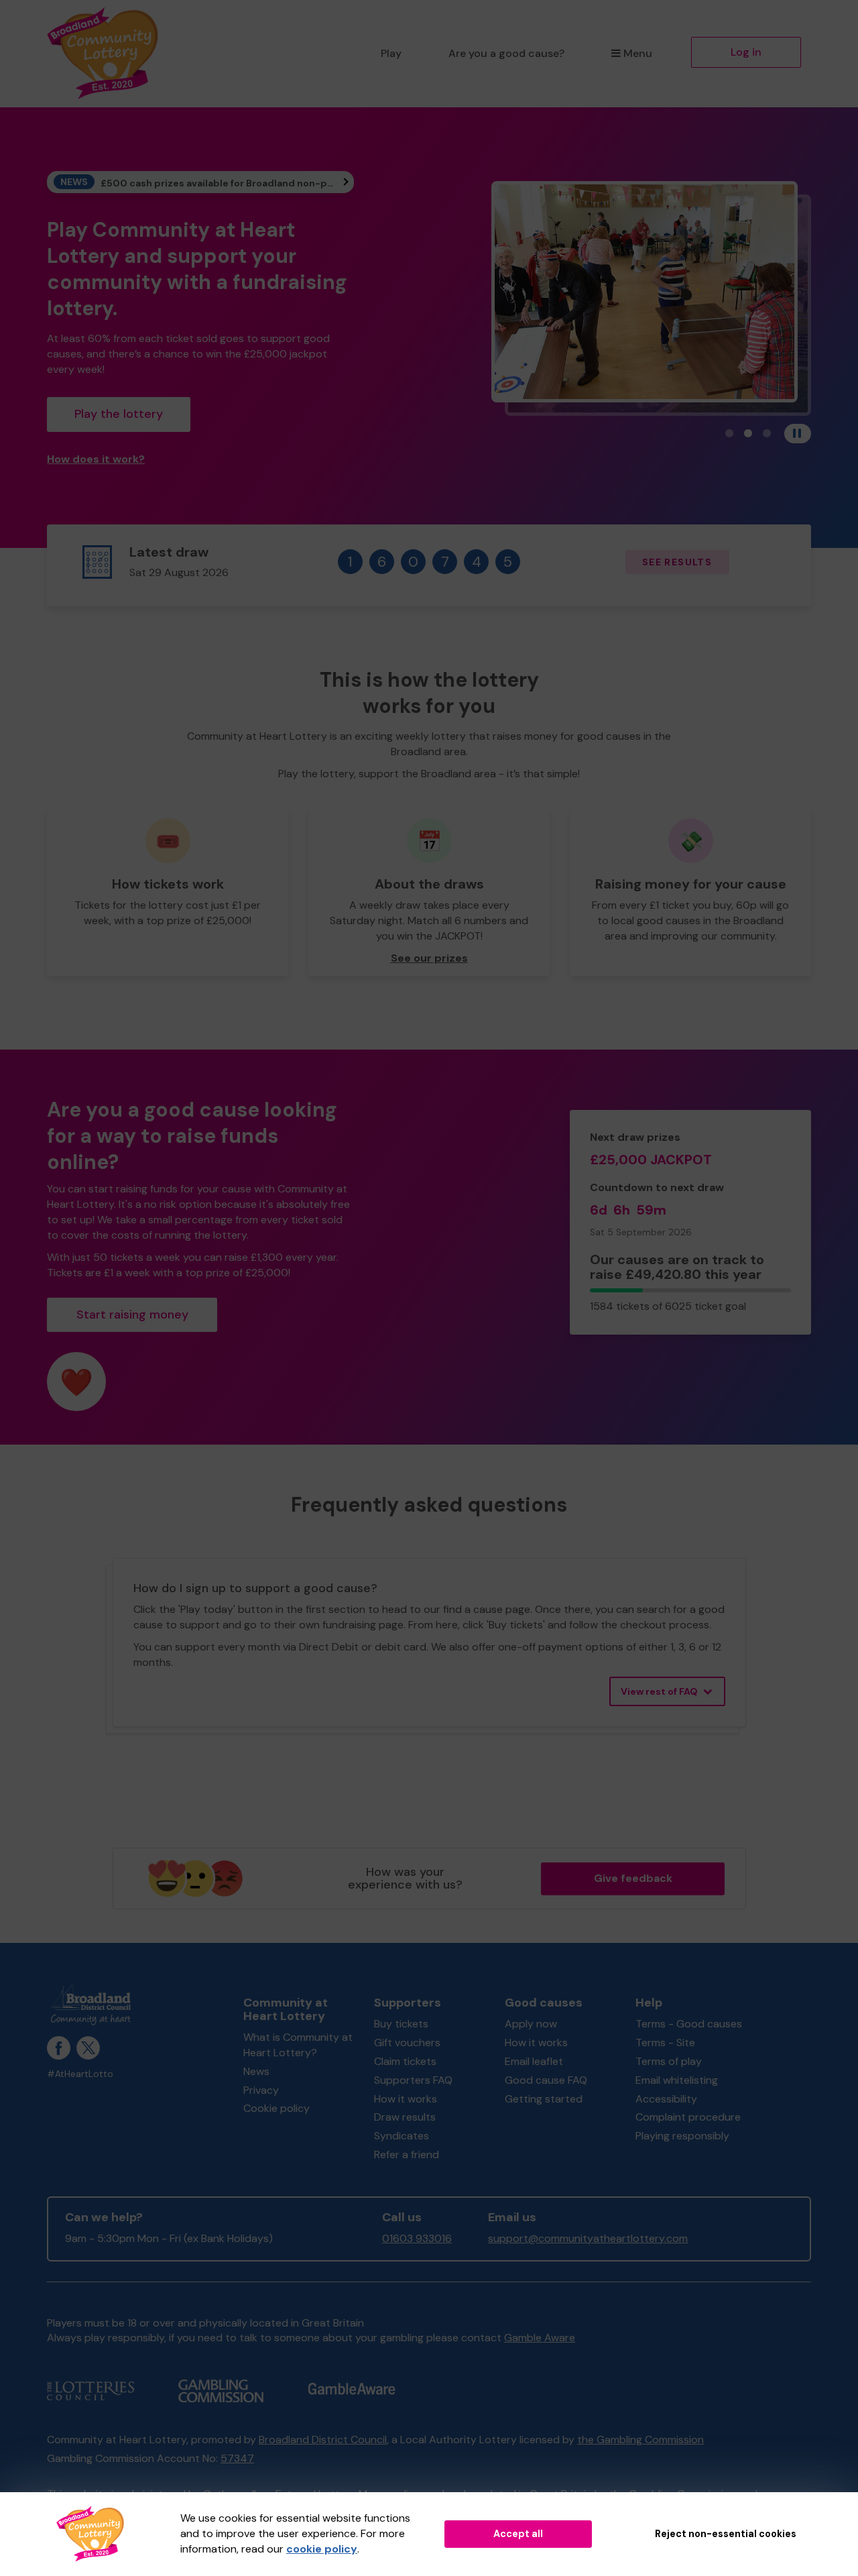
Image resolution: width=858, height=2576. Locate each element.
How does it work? (96, 459)
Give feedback (633, 1878)
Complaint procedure (688, 2117)
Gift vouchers (407, 2042)
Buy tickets (401, 2024)
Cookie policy (277, 2108)
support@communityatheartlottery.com (588, 2238)
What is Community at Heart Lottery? (298, 2045)
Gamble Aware (540, 2338)
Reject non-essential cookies (726, 2534)
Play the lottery (119, 414)
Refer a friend (407, 2154)
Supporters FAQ (413, 2080)
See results (677, 562)
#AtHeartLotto (80, 2074)
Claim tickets (405, 2061)
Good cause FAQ (546, 2080)
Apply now (531, 2024)
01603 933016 (417, 2238)
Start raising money (132, 1314)
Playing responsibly (682, 2136)
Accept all (518, 2534)
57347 (237, 2458)
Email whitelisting (677, 2080)
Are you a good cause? (506, 53)
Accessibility (666, 2099)
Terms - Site (665, 2042)
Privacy (261, 2090)
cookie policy (322, 2549)
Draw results (405, 2117)
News (256, 2071)
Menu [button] (638, 53)
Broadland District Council (323, 2440)
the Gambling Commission (640, 2440)
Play (391, 53)
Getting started (544, 2099)
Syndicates (402, 2136)
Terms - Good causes (689, 2024)
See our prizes (429, 958)
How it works (406, 2099)
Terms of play (669, 2061)
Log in (746, 52)
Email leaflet (534, 2061)
